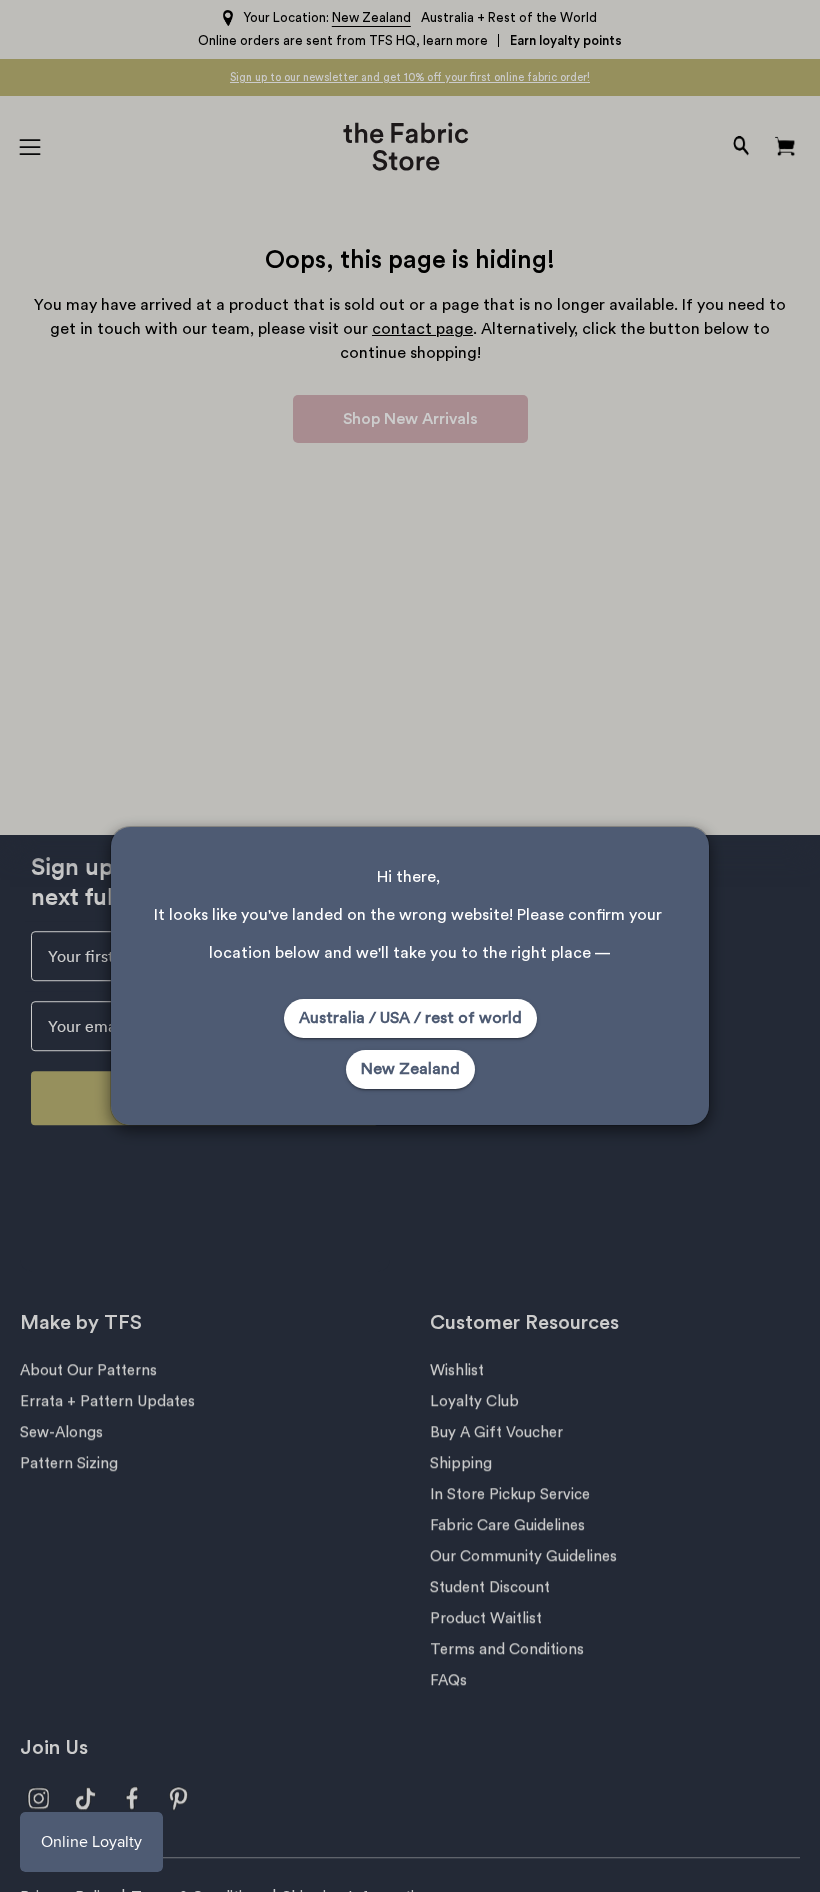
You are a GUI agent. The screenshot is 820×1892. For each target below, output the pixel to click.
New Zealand (410, 1069)
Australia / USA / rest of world (410, 1018)
